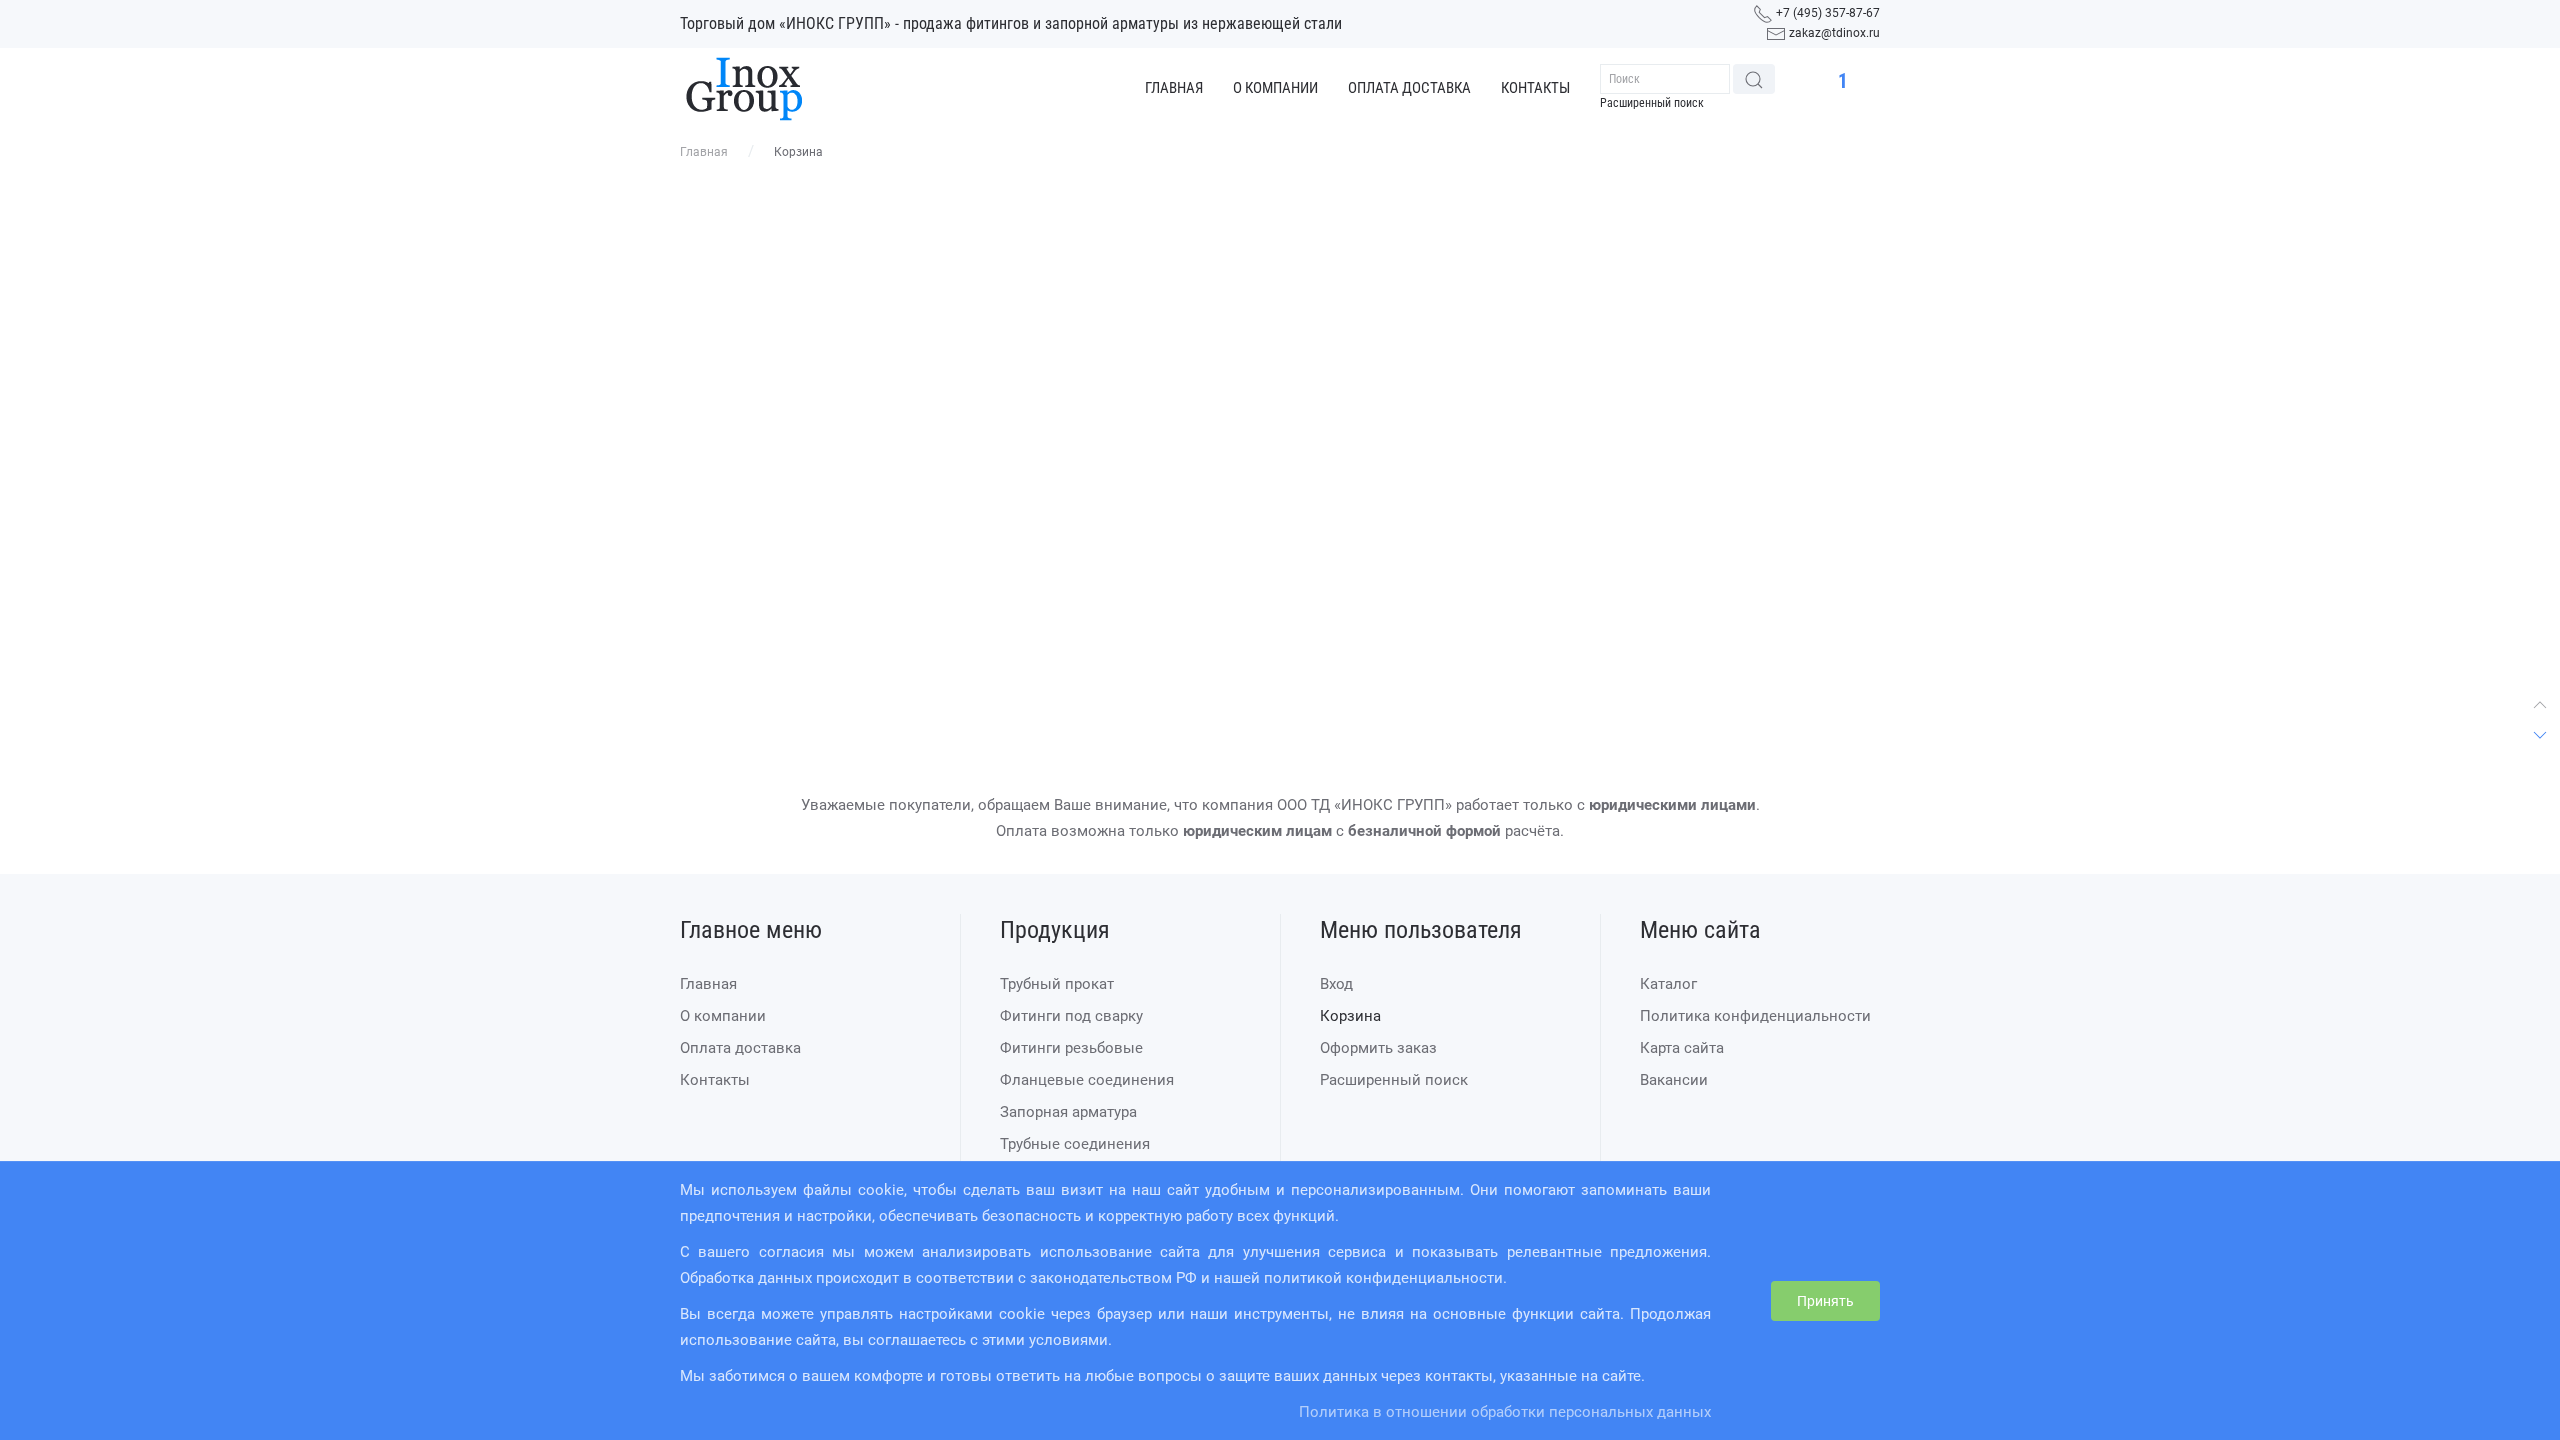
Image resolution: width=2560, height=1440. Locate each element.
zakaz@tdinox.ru (1834, 33)
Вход (1336, 984)
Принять (1825, 1301)
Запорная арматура (1068, 1112)
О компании (1275, 88)
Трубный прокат (1057, 984)
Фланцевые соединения (1087, 1080)
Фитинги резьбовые (1071, 1048)
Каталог (1668, 984)
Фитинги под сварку (1071, 1016)
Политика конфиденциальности (1755, 1016)
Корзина (1350, 1016)
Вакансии (1674, 1080)
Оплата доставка (1409, 88)
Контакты (1535, 88)
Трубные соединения (1075, 1144)
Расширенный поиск (1652, 103)
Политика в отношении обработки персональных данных (1505, 1412)
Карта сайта (1682, 1048)
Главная (1174, 88)
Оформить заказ (1378, 1048)
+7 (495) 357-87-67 (1828, 13)
